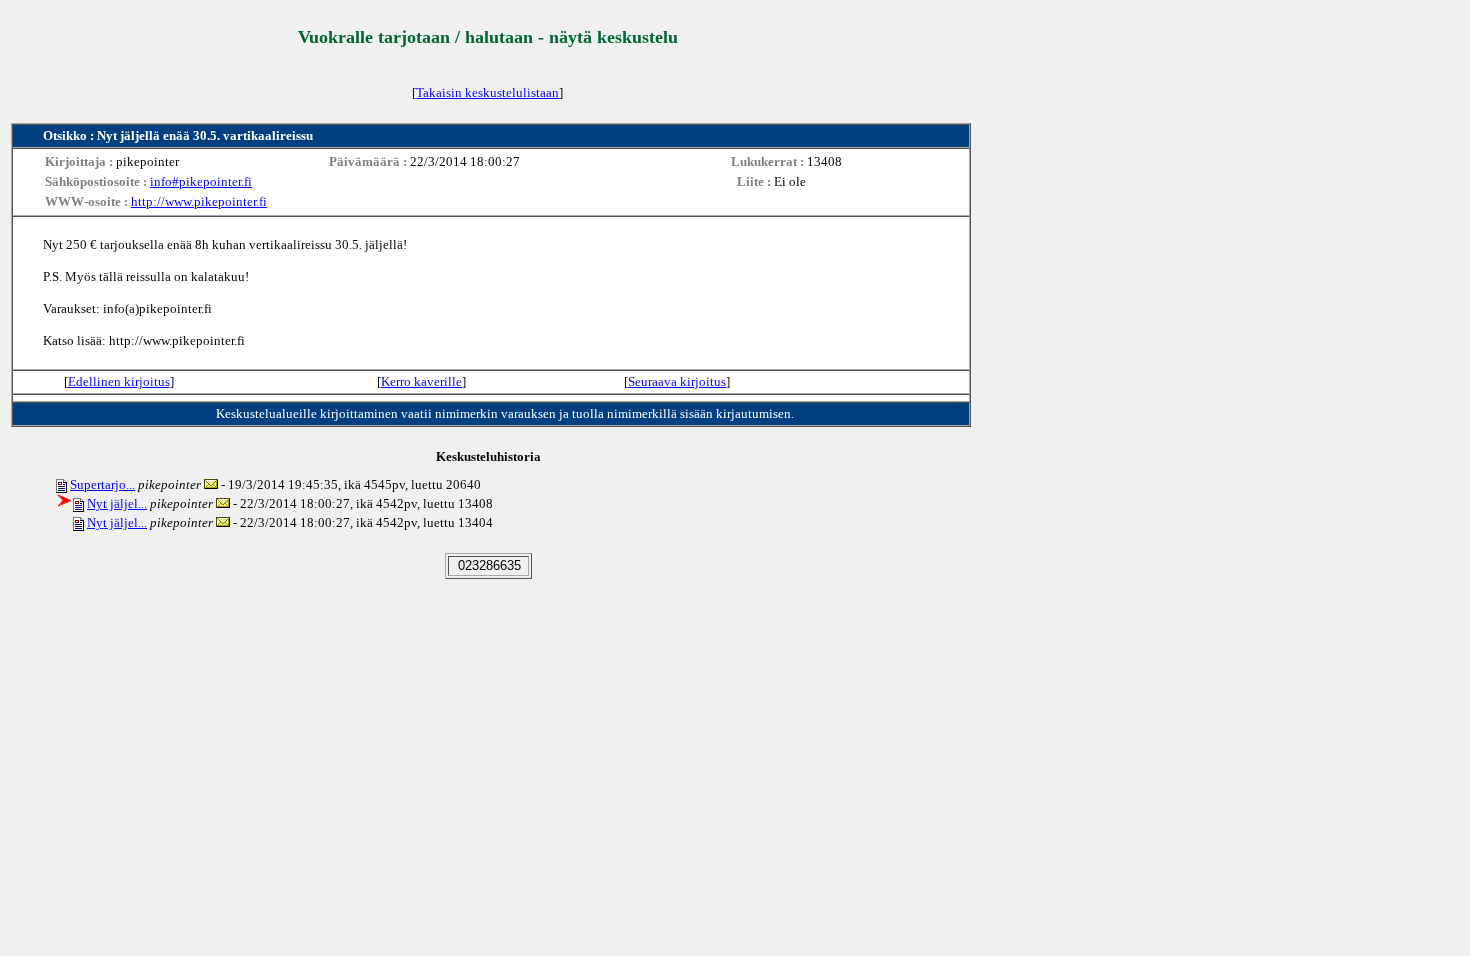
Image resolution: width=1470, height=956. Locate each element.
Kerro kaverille (421, 381)
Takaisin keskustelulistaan (487, 92)
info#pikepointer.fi (201, 181)
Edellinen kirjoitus (119, 381)
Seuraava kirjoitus (677, 381)
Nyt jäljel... (117, 503)
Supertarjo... (102, 484)
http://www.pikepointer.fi (199, 201)
